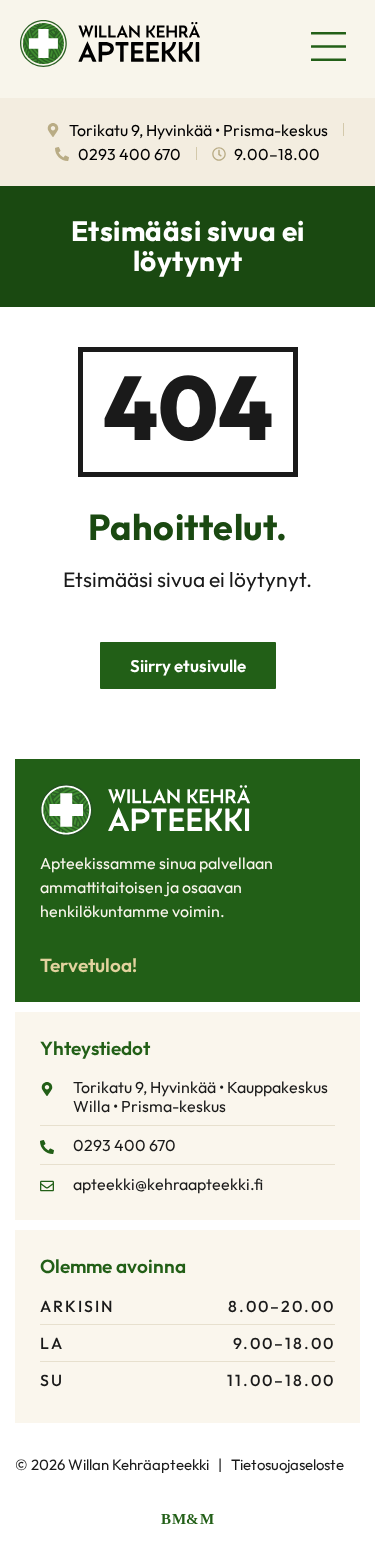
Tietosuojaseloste (287, 1464)
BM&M (187, 1519)
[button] (329, 49)
